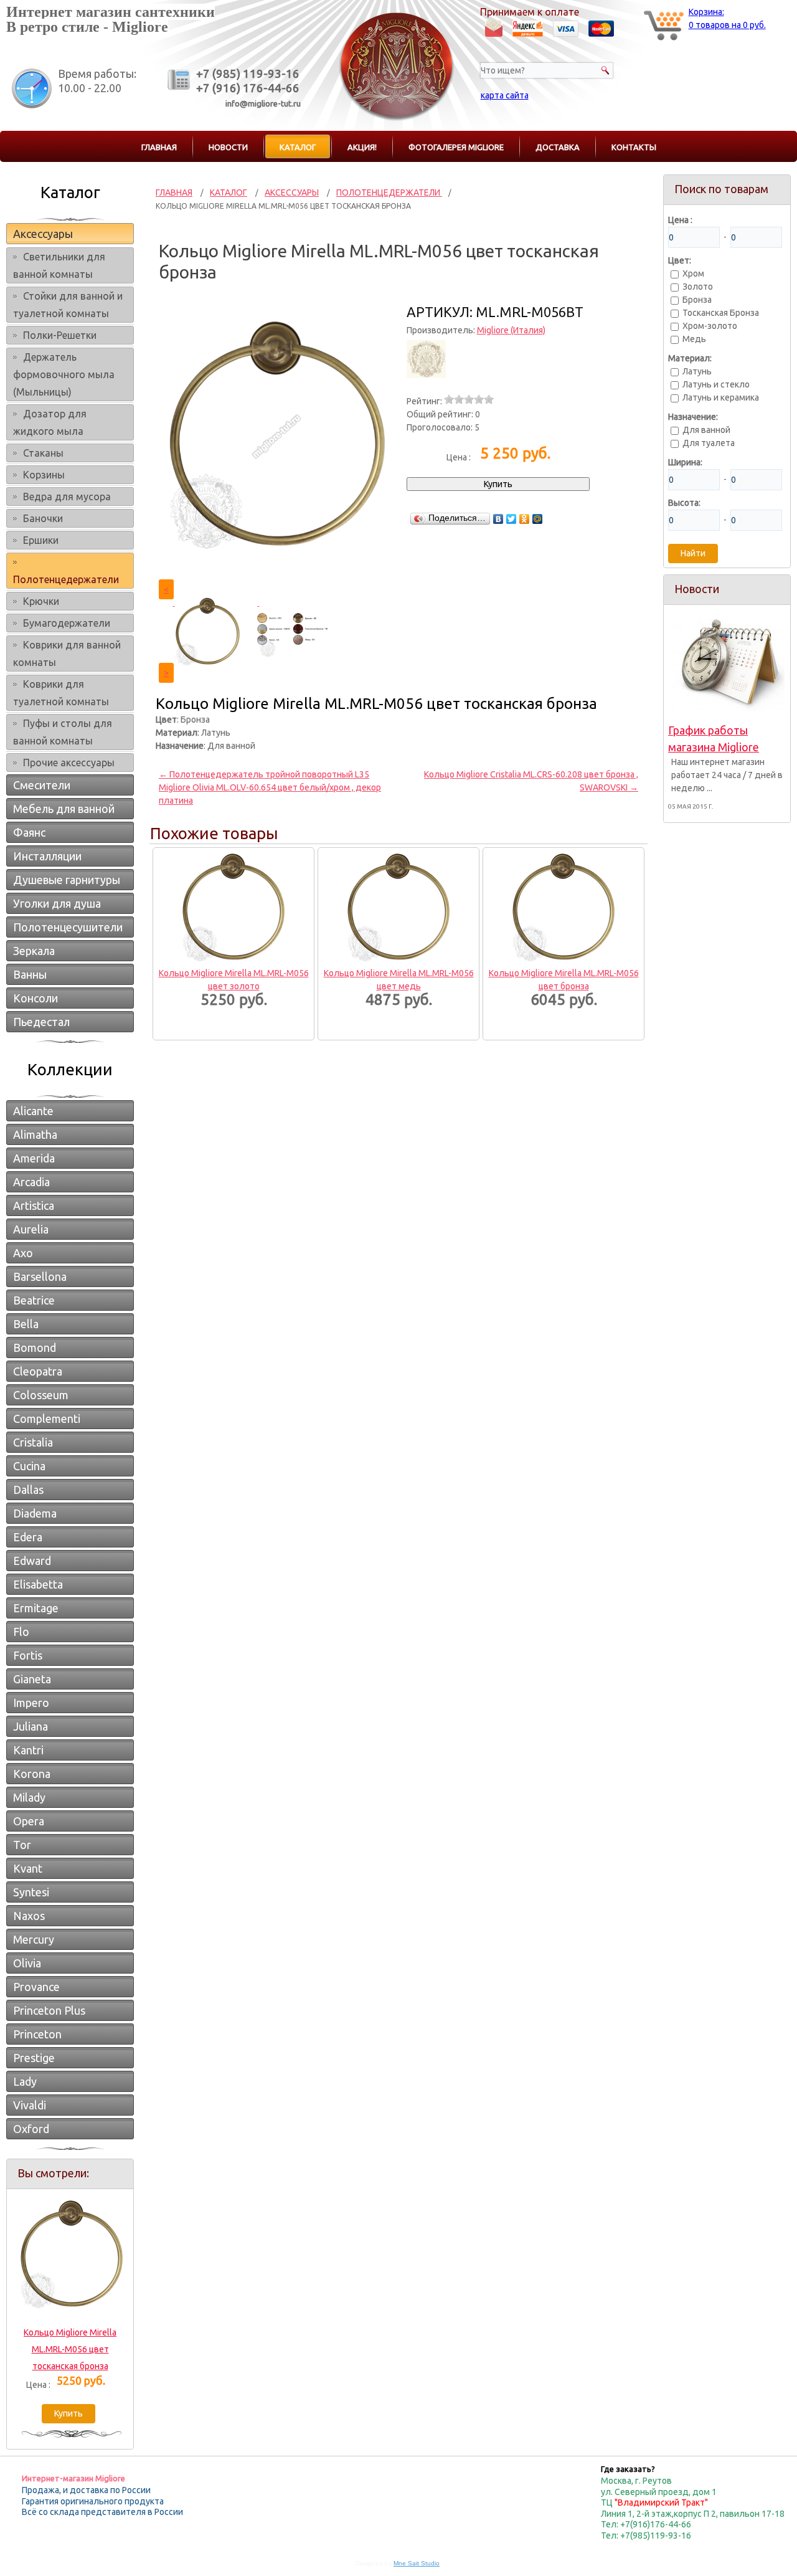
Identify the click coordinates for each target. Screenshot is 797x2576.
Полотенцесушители (68, 927)
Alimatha (35, 1134)
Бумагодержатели (67, 623)
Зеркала (34, 951)
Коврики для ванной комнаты (67, 654)
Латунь (697, 371)
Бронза (697, 300)
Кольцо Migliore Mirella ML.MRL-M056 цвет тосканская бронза (70, 2349)
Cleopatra (38, 1371)
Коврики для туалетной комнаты (61, 693)
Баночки (43, 518)
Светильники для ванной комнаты (59, 265)
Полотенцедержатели (66, 579)
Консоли (35, 998)
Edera (28, 1537)
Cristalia (33, 1442)
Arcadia (31, 1182)
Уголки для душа (57, 903)
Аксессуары (43, 234)
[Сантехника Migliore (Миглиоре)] (397, 120)
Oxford (31, 2129)
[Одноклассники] (525, 519)
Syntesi (31, 1892)
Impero (31, 1703)
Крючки (41, 601)
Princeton (37, 2034)
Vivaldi (30, 2105)
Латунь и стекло (716, 384)
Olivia (27, 1963)
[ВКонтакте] (498, 519)
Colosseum (41, 1395)
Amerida (34, 1158)
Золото (698, 287)
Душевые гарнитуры (67, 880)
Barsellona (40, 1276)
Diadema (35, 1513)
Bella (26, 1324)
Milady (29, 1797)
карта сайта (505, 95)
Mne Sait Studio (417, 2563)
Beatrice (34, 1300)
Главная (159, 147)
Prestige (34, 2058)
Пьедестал (41, 1022)
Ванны (30, 974)
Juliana (31, 1726)
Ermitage (36, 1608)
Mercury (34, 1939)
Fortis (28, 1655)
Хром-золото (710, 326)
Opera (29, 1821)
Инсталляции (47, 856)
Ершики (41, 540)
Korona (32, 1774)
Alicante (33, 1111)
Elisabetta (38, 1584)
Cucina (29, 1466)
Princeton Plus (49, 2010)
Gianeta (32, 1679)
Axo (23, 1253)
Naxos (29, 1916)
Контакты (634, 147)
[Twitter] (512, 519)
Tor (22, 1845)
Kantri (28, 1750)
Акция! (362, 147)
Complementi (47, 1419)
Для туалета (709, 443)
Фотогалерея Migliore (456, 147)
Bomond (35, 1347)
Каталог (298, 147)
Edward (32, 1561)
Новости (228, 147)
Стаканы (43, 453)
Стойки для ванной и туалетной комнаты (68, 305)
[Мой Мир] (538, 519)
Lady (25, 2081)
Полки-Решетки (60, 335)
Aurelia (31, 1229)
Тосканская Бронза (721, 313)
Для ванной (706, 430)
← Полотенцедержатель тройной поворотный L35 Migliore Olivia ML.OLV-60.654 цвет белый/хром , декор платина (270, 787)
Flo (21, 1632)
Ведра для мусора (67, 497)
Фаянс (29, 832)
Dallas (28, 1490)
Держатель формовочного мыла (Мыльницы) (64, 374)
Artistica (34, 1205)
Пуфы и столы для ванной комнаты (63, 732)
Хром (693, 273)
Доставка (558, 147)
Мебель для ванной (64, 809)
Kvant (28, 1868)
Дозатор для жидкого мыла (50, 422)
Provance (36, 1987)
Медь (694, 339)
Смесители (42, 785)
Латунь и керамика (721, 397)
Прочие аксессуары (69, 763)
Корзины (44, 475)
